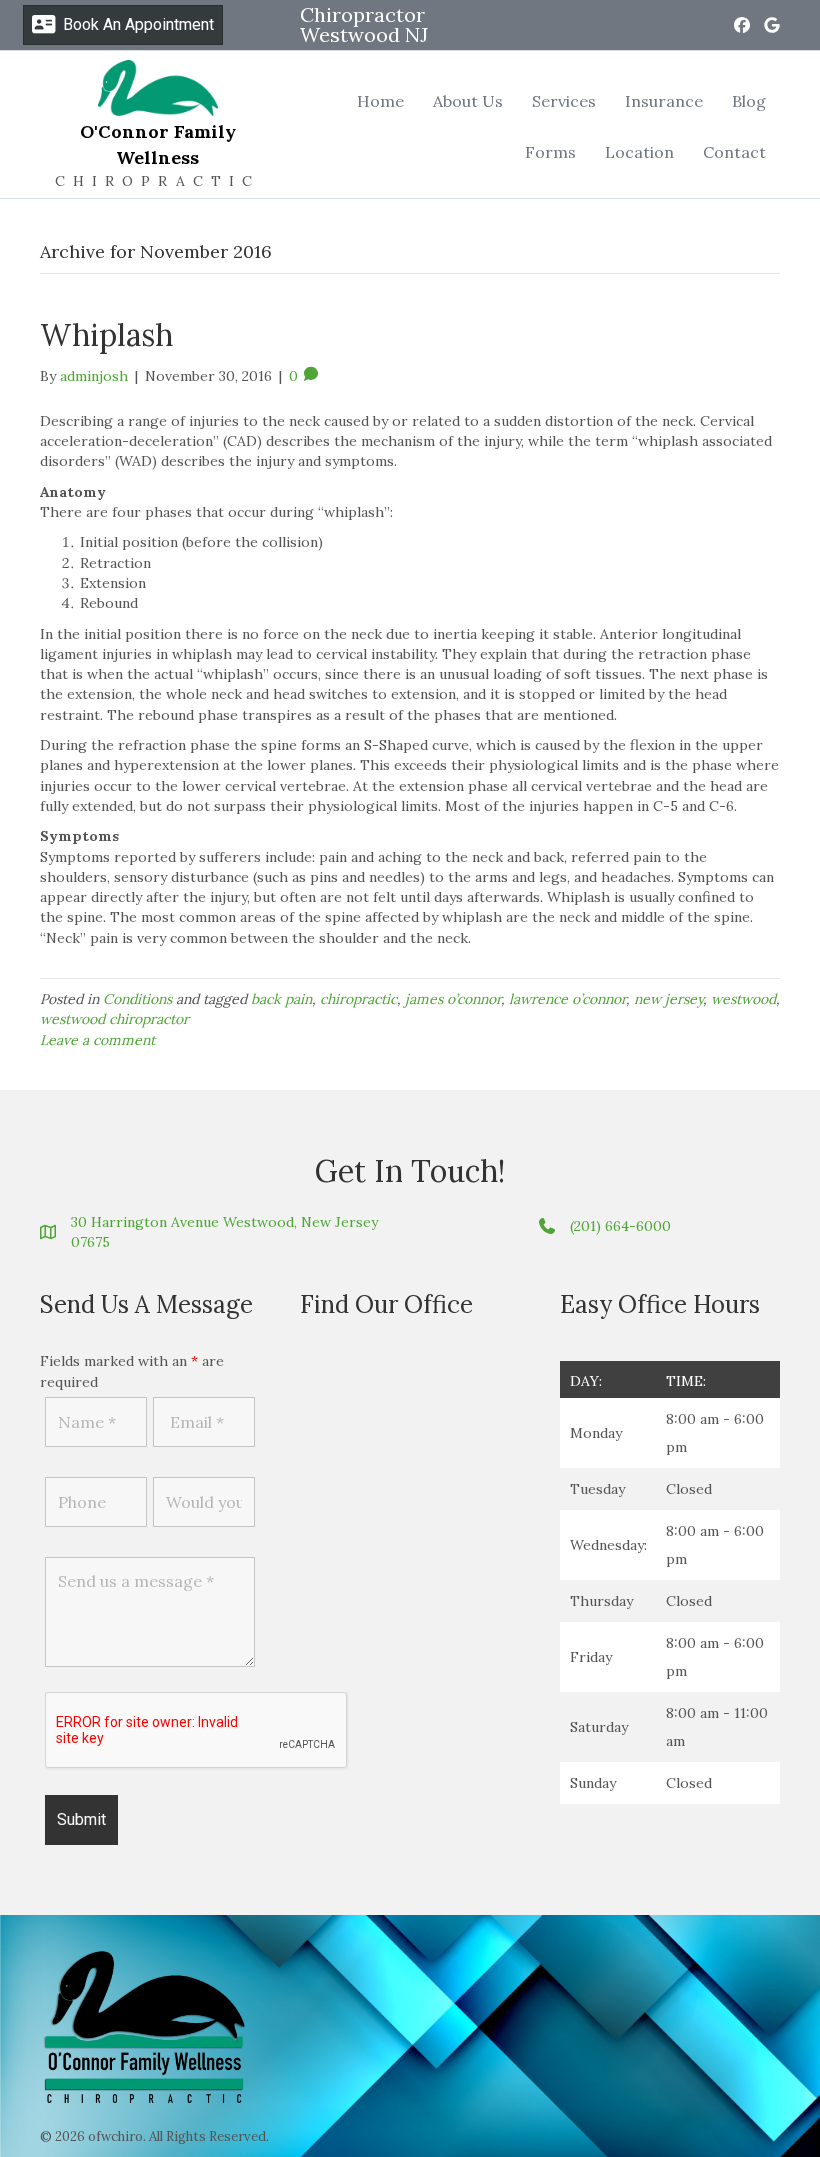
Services (564, 101)
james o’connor (453, 999)
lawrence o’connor (567, 999)
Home (380, 101)
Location (639, 152)
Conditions (137, 999)
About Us (468, 101)
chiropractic (358, 999)
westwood (743, 999)
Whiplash (106, 335)
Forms (550, 152)
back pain (281, 999)
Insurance (664, 101)
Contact (734, 152)
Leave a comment (97, 1040)
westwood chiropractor (114, 1019)
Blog (749, 101)
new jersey (668, 999)
